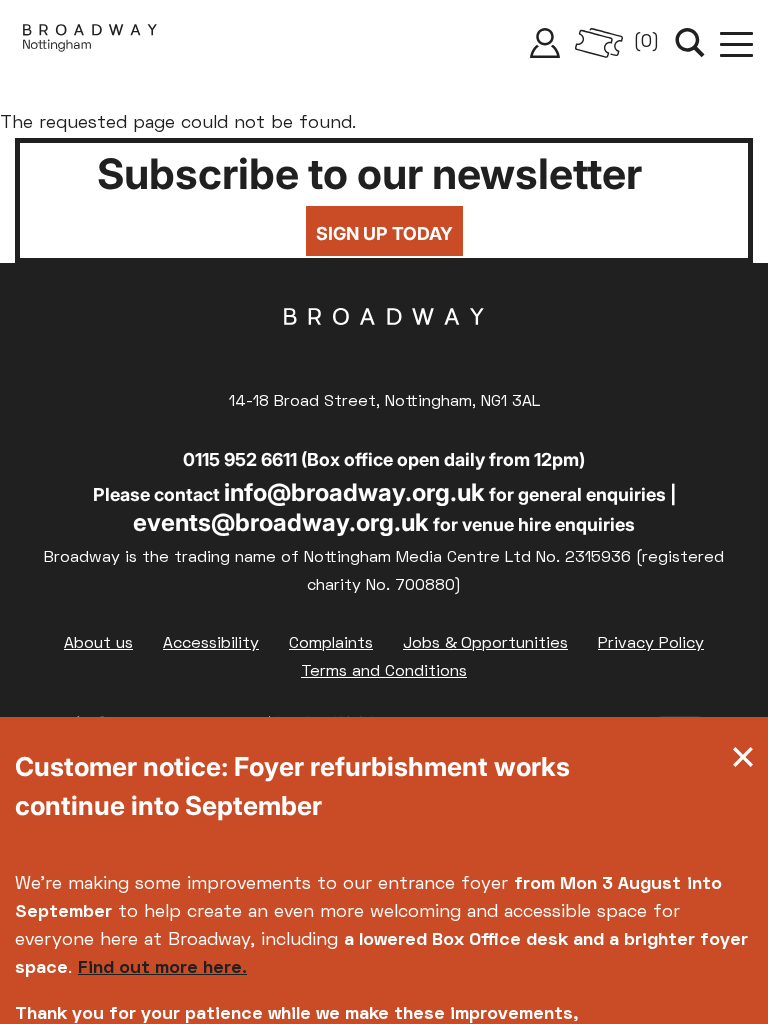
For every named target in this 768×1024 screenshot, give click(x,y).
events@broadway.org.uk (281, 522)
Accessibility (211, 644)
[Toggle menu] (736, 43)
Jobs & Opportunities (485, 644)
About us (98, 644)
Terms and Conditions (384, 672)
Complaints (331, 644)
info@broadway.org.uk (354, 492)
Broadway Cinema (384, 348)
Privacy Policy (651, 644)
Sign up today (384, 233)
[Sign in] (545, 43)
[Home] (90, 43)
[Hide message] (743, 762)
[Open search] (690, 43)
